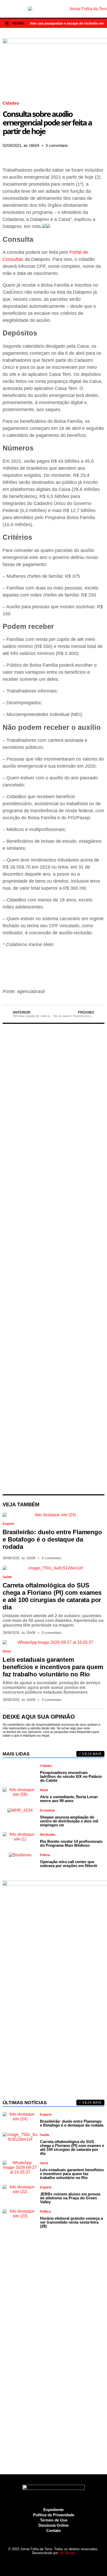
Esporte (8, 1524)
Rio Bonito (48, 1835)
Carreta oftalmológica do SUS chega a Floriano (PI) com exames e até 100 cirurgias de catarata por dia (52, 1596)
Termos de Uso (54, 2520)
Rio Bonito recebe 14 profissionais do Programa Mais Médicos (71, 1843)
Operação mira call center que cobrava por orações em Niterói (69, 1864)
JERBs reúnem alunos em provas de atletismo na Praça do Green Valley (70, 2198)
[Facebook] (31, 2563)
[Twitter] (49, 2563)
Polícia (45, 1855)
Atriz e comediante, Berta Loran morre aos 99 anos (69, 1799)
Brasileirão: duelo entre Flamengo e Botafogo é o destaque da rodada (52, 1539)
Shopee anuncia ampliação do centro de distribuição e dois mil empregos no (69, 1821)
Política (45, 2212)
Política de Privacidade (54, 2515)
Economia (47, 1810)
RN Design (67, 2553)
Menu (6, 9)
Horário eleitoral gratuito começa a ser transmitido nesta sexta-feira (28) (71, 2222)
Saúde (7, 1577)
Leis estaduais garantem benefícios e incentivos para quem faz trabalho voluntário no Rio (53, 1667)
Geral (7, 1651)
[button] (4, 153)
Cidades (11, 103)
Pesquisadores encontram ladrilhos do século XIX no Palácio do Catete (71, 1776)
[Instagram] (40, 2563)
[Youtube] (58, 2563)
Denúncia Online (53, 2525)
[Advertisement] (53, 1259)
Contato (53, 2530)
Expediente (53, 2510)
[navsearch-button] (101, 9)
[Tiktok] (67, 2563)
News (44, 1790)
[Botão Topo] (76, 2563)
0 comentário (57, 145)
